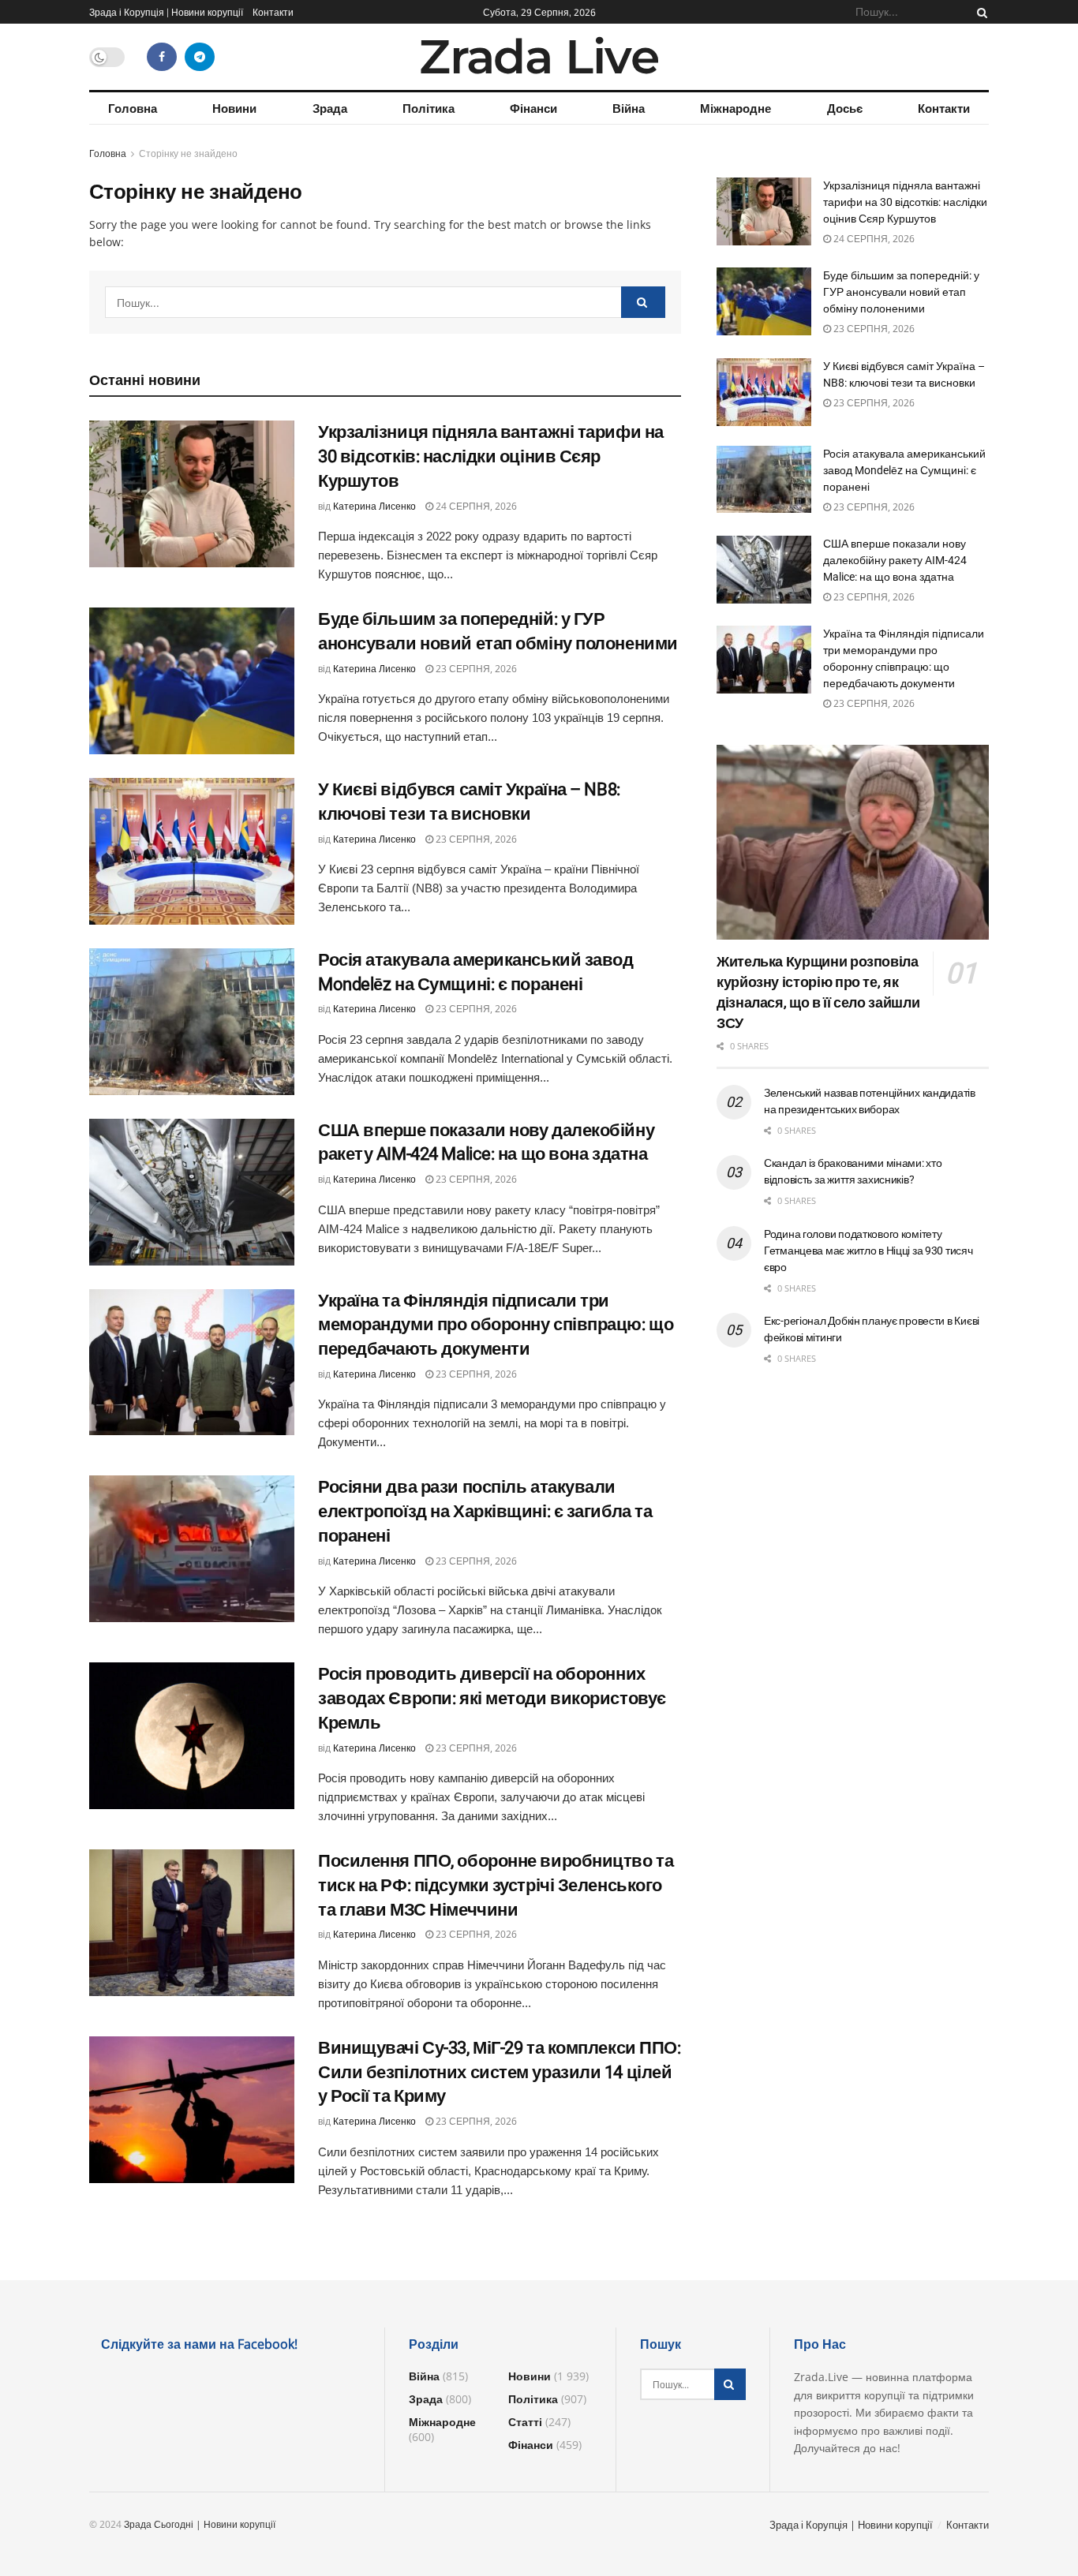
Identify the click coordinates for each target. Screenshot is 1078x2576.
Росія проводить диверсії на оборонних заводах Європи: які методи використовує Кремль (492, 1698)
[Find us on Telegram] (200, 57)
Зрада (330, 108)
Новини (234, 108)
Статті (525, 2422)
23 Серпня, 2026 (475, 669)
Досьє (845, 108)
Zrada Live (539, 57)
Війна (629, 108)
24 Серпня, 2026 (475, 506)
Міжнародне (736, 108)
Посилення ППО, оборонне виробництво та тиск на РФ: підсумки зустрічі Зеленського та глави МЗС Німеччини (496, 1885)
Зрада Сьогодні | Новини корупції (200, 2524)
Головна (133, 108)
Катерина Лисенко (374, 506)
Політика (429, 108)
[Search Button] (979, 12)
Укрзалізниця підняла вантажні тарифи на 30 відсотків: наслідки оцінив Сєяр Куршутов (491, 456)
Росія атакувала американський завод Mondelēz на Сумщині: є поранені (904, 470)
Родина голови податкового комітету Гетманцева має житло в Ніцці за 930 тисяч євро (868, 1251)
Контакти (273, 12)
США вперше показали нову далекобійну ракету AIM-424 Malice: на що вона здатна (895, 560)
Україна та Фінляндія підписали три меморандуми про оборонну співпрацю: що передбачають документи (496, 1325)
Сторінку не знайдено (188, 153)
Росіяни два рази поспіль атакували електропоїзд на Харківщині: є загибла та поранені (485, 1511)
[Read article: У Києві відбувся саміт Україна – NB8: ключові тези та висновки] (192, 851)
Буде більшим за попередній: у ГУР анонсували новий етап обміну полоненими (901, 292)
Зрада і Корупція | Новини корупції (166, 12)
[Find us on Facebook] (162, 57)
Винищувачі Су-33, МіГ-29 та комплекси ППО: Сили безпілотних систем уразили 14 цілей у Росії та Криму (500, 2072)
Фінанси (533, 108)
